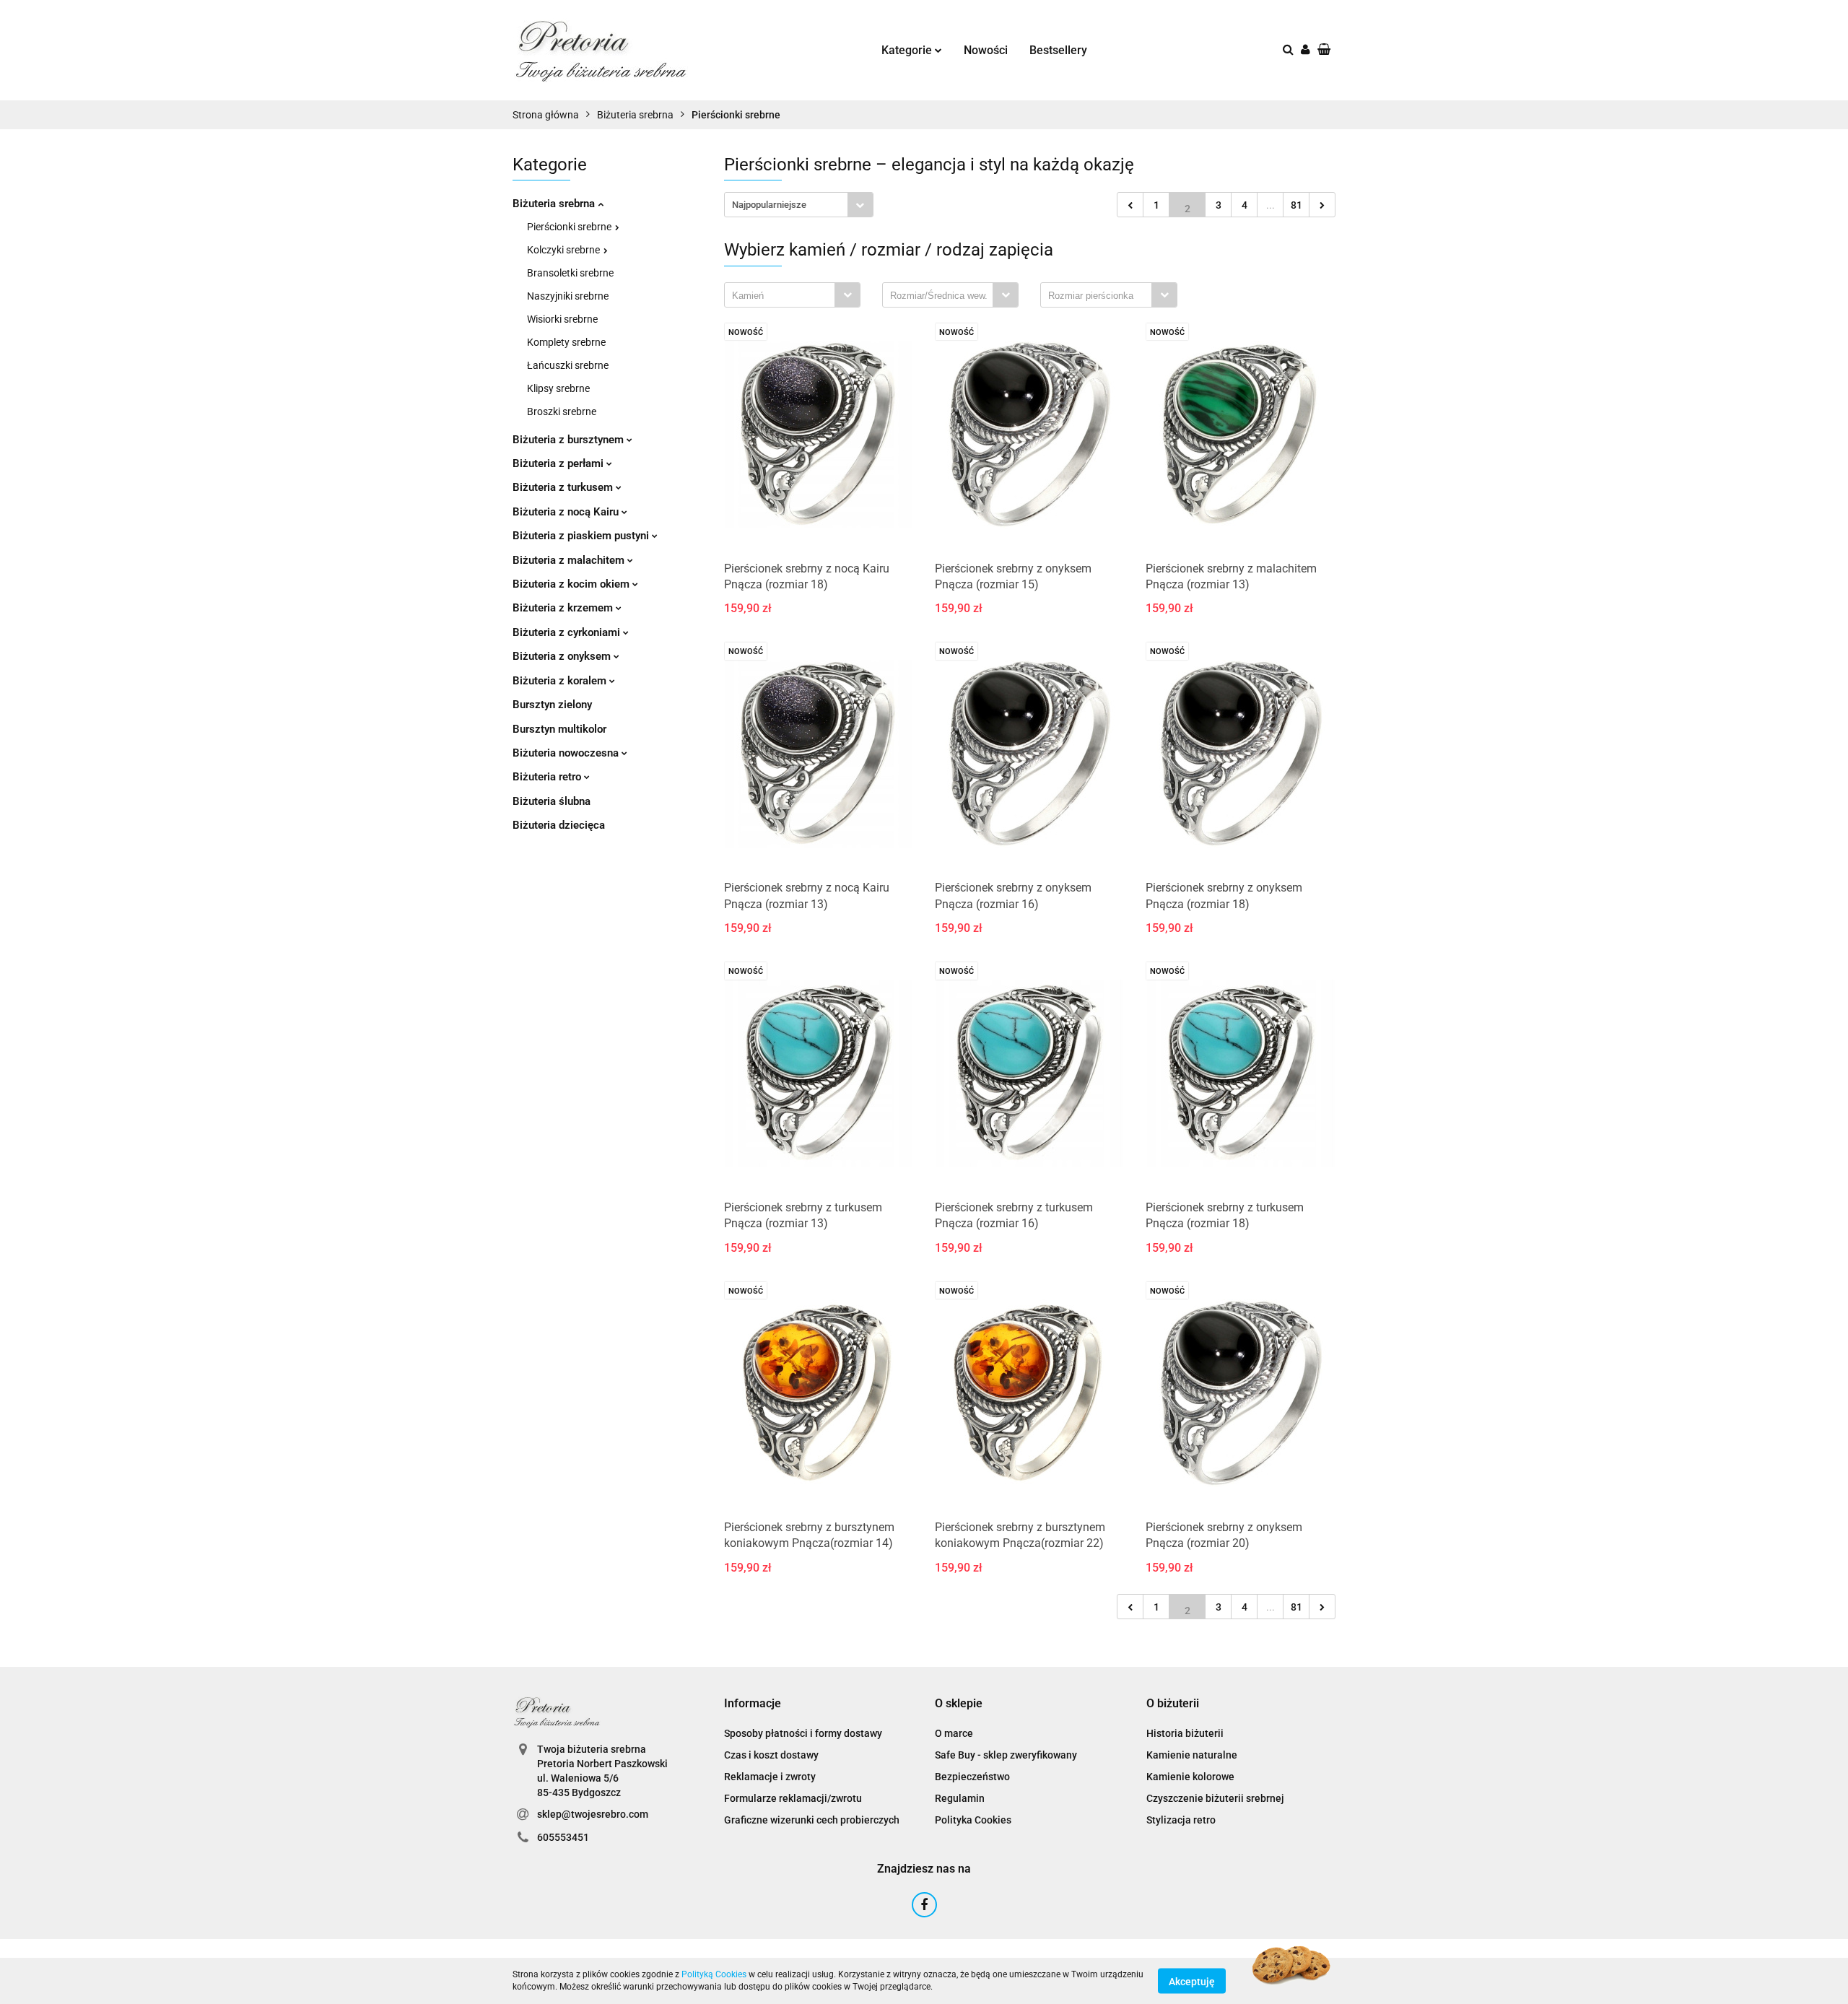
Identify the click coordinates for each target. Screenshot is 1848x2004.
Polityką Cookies (714, 1974)
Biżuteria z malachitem (570, 560)
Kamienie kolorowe (1190, 1777)
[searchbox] (783, 296)
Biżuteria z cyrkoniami (568, 632)
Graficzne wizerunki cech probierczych (812, 1820)
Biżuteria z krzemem (564, 608)
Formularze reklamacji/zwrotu (793, 1798)
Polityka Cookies (973, 1820)
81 (1296, 205)
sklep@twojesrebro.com (593, 1814)
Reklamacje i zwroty (770, 1777)
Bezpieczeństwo (972, 1777)
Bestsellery (1058, 50)
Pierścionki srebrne (570, 227)
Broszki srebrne (562, 411)
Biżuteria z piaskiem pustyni (582, 536)
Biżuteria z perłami (559, 463)
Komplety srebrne (566, 342)
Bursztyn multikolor (559, 729)
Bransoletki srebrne (570, 273)
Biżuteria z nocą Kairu (567, 512)
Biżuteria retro (548, 777)
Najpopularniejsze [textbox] (769, 205)
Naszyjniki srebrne (568, 296)
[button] (753, 1704)
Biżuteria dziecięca (559, 825)
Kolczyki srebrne (565, 250)
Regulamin (960, 1798)
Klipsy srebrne (558, 388)
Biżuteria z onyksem (563, 656)
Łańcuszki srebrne (568, 365)
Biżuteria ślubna (552, 801)
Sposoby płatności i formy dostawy (803, 1733)
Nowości (986, 50)
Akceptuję (1192, 1981)
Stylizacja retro (1181, 1820)
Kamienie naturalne (1192, 1755)
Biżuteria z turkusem (564, 487)
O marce (954, 1733)
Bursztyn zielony (552, 705)
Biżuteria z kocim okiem (572, 584)
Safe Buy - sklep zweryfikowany (1006, 1755)
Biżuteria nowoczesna (567, 753)
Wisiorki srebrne (562, 319)
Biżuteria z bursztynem (570, 440)
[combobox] (799, 205)
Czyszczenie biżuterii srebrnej (1215, 1798)
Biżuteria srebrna (555, 204)
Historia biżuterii (1185, 1733)
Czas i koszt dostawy (771, 1755)
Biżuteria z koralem (561, 681)
